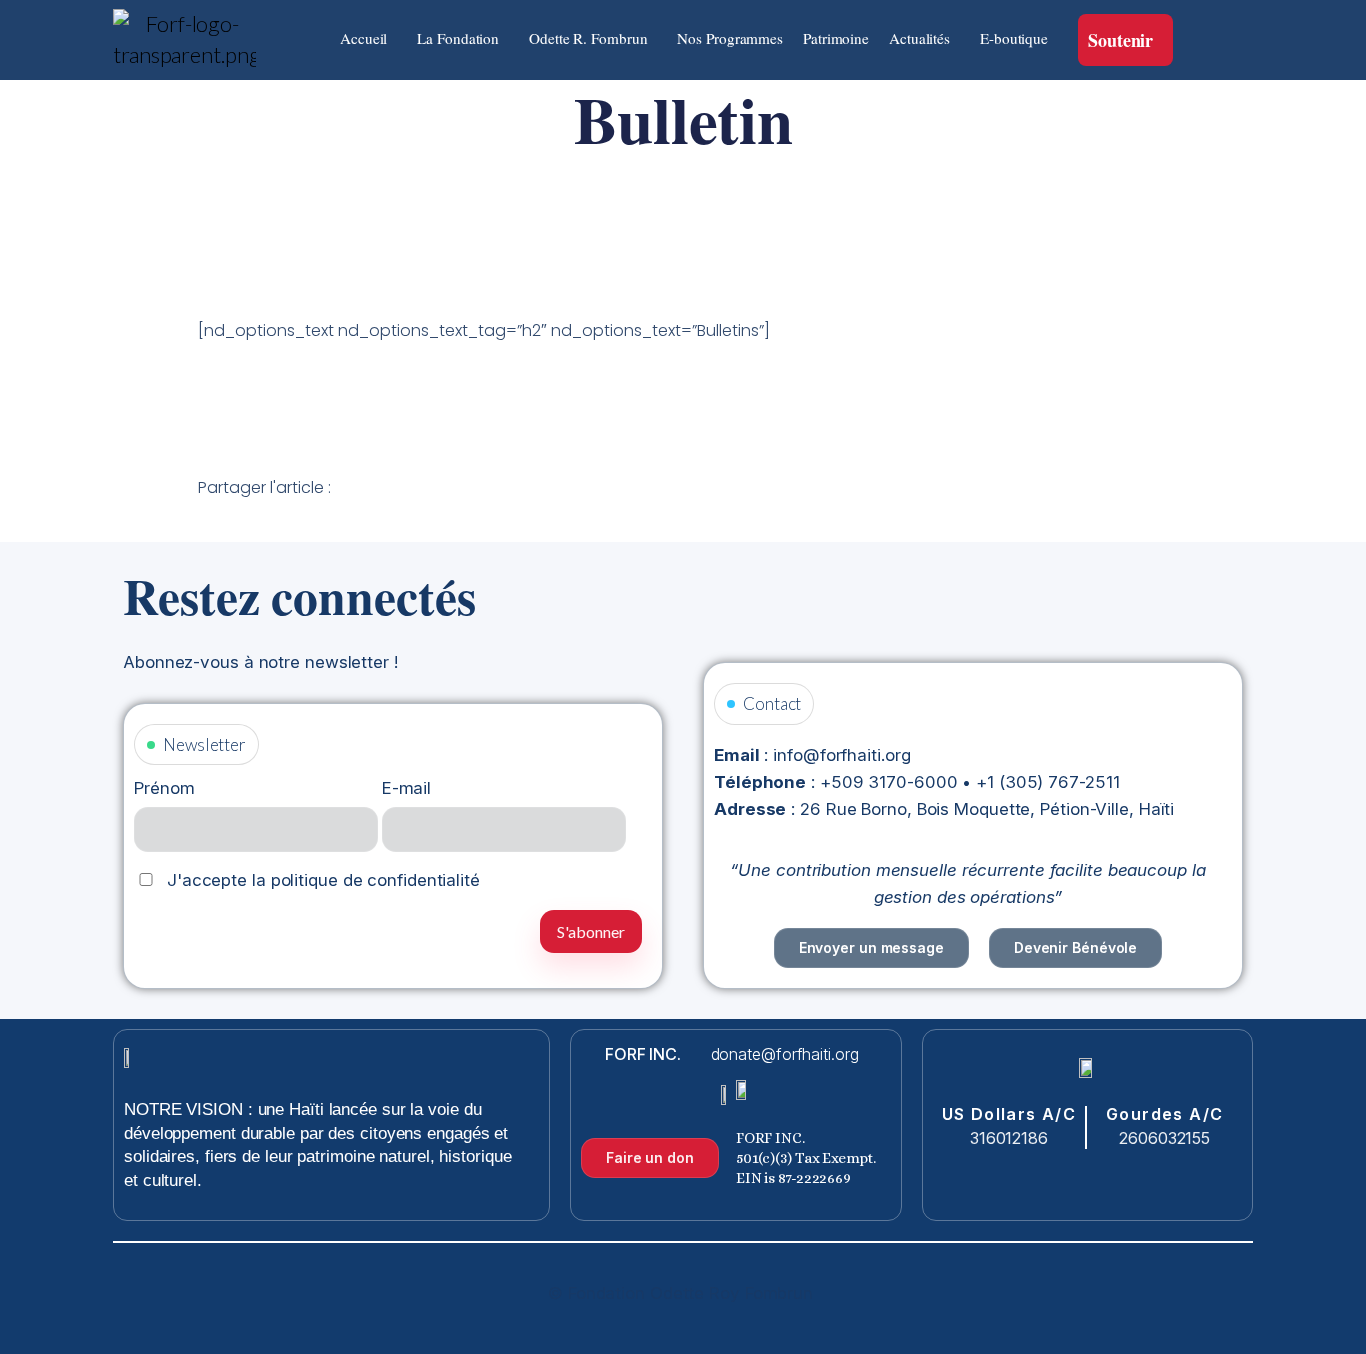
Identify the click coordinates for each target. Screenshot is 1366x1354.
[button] (368, 38)
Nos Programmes (730, 38)
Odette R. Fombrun (588, 38)
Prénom (164, 788)
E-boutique (1014, 38)
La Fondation (458, 38)
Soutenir (1120, 40)
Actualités (919, 38)
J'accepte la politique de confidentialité (321, 880)
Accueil (363, 38)
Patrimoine (836, 38)
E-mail (406, 788)
